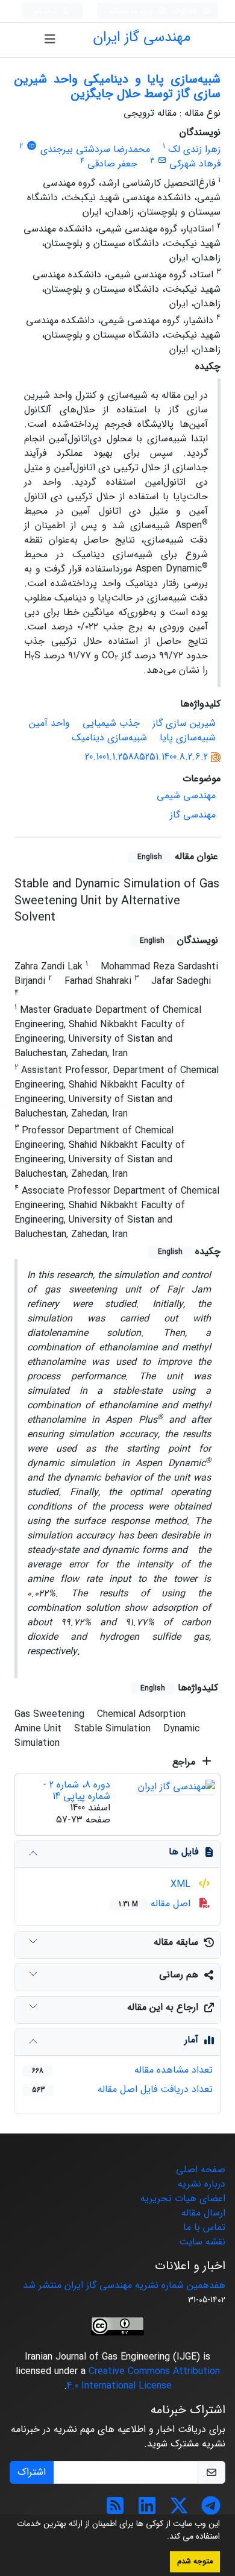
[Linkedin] (147, 2510)
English (186, 11)
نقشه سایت (202, 2242)
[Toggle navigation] (50, 40)
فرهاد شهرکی (195, 164)
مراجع (185, 1762)
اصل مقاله (156, 1904)
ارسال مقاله (203, 2213)
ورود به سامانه (132, 11)
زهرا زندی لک (194, 149)
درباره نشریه (202, 2184)
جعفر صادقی (112, 164)
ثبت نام (47, 11)
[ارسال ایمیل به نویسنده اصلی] (162, 161)
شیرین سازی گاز (184, 723)
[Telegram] (211, 2510)
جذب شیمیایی (111, 723)
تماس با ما (204, 2227)
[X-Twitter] (179, 2510)
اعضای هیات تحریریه (183, 2198)
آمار (191, 2040)
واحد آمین (49, 723)
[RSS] (115, 2510)
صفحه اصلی (201, 2169)
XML (182, 1884)
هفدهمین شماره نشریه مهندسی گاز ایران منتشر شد (124, 2285)
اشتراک (32, 2472)
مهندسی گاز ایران (142, 37)
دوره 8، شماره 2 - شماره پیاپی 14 (77, 1790)
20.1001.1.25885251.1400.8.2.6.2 (146, 757)
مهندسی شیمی (186, 795)
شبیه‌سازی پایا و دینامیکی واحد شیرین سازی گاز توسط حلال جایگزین (117, 87)
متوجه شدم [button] (195, 2562)
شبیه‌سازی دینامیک (109, 738)
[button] (163, 2537)
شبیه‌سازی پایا (188, 738)
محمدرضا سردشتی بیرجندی (95, 149)
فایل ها (183, 1852)
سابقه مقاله (176, 1942)
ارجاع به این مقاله (163, 2007)
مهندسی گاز (193, 815)
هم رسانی (179, 1975)
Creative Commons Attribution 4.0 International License (143, 2379)
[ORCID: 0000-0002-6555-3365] (32, 146)
